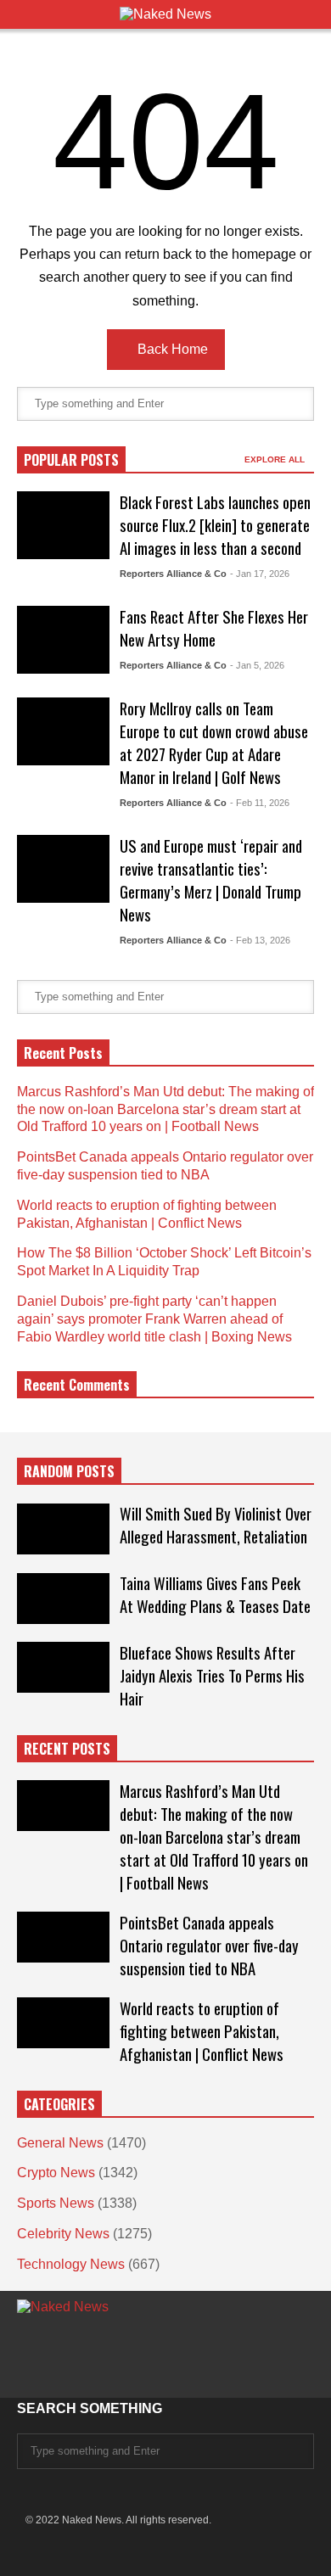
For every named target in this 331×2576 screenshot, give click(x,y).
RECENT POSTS (67, 1749)
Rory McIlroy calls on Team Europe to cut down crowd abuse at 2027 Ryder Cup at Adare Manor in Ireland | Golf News (214, 742)
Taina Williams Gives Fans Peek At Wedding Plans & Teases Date (215, 1594)
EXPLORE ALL (276, 459)
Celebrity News (63, 2234)
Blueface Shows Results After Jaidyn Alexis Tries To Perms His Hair (212, 1675)
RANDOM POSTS (69, 1471)
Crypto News (56, 2173)
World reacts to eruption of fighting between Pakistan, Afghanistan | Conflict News (202, 2031)
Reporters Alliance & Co (173, 574)
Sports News (56, 2203)
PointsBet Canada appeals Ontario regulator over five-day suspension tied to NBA (209, 1945)
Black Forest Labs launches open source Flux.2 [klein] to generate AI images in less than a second (215, 525)
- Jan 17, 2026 (260, 574)
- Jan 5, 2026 (257, 665)
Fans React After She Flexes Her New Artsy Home (214, 628)
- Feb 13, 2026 (260, 940)
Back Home (171, 349)
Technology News (71, 2264)
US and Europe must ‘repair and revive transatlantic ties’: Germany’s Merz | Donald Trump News (211, 880)
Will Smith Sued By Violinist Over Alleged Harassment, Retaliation (216, 1525)
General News (60, 2143)
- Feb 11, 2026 (260, 803)
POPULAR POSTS (71, 460)
